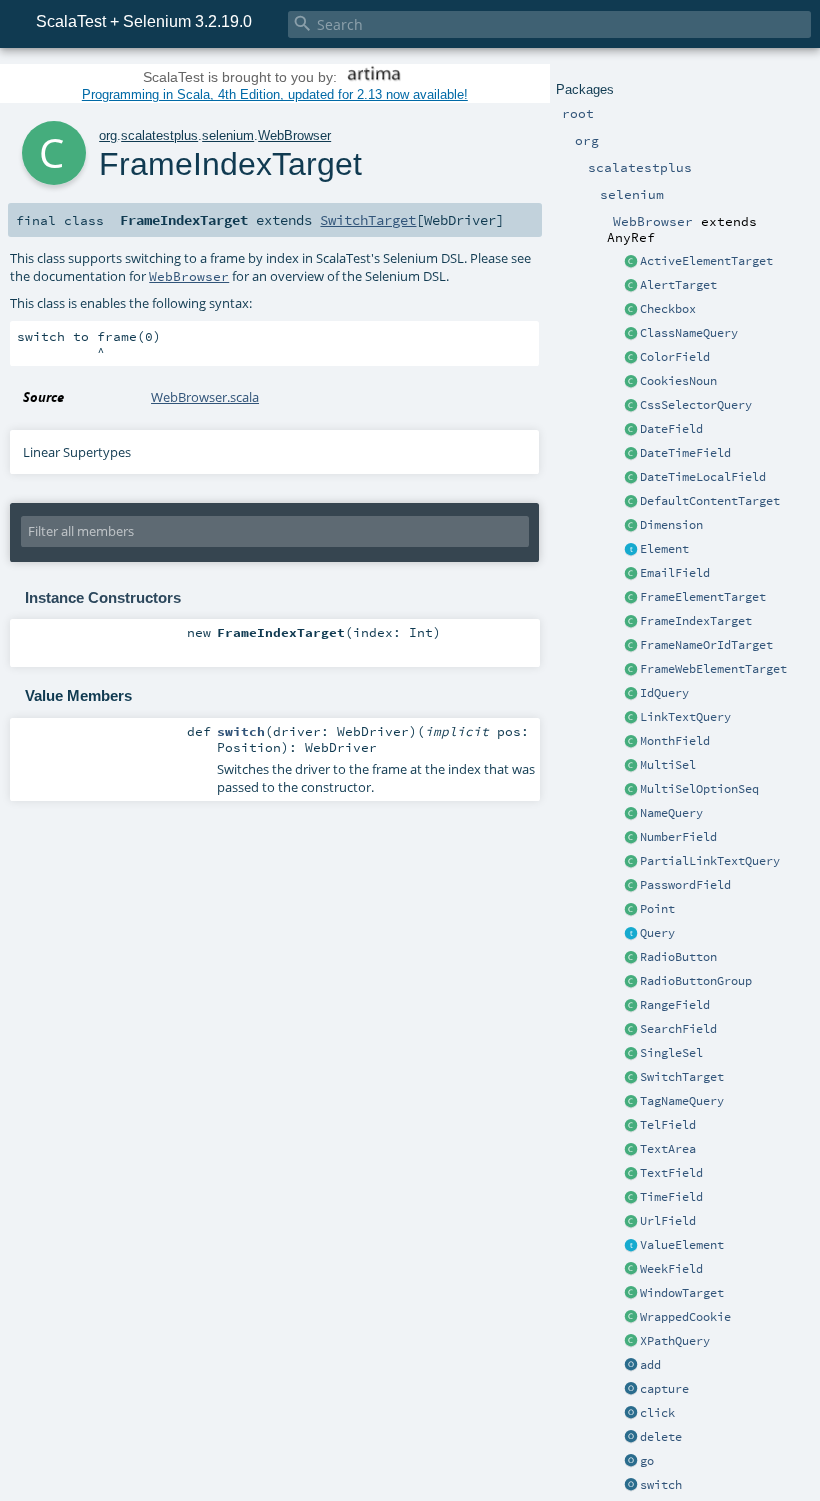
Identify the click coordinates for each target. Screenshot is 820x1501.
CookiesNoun (678, 381)
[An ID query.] (631, 694)
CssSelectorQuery (696, 405)
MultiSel (668, 765)
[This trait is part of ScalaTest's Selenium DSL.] (631, 934)
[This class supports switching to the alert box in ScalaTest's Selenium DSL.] (631, 286)
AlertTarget (678, 285)
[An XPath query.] (631, 1342)
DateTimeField (685, 453)
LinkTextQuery (685, 717)
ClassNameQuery (689, 333)
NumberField (678, 837)
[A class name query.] (631, 334)
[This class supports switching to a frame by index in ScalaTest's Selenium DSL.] (631, 622)
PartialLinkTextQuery (710, 861)
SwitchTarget (682, 1077)
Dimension (671, 525)
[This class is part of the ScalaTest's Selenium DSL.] (631, 382)
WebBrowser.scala (205, 397)
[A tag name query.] (631, 1102)
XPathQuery (675, 1341)
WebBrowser (294, 135)
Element (664, 549)
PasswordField (685, 885)
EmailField (675, 573)
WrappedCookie (685, 1317)
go (647, 1461)
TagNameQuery (682, 1101)
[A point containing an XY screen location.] (631, 910)
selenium (228, 135)
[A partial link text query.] (631, 862)
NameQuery (671, 813)
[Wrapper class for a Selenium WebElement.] (631, 550)
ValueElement (682, 1245)
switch (661, 1485)
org (108, 135)
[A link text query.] (631, 718)
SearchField (678, 1029)
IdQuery (664, 693)
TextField (671, 1173)
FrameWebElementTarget (713, 669)
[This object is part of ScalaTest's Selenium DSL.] (631, 1366)
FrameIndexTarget (696, 621)
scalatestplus (159, 135)
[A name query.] (631, 814)
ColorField (675, 357)
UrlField (668, 1221)
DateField (671, 429)
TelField (668, 1125)
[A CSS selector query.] (631, 406)
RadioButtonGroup (696, 981)
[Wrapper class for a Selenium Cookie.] (631, 1318)
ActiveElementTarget (706, 261)
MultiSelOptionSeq (699, 789)
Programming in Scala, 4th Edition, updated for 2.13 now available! (275, 94)
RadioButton (678, 957)
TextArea (668, 1149)
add (650, 1365)
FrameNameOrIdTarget (706, 645)
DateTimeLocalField (703, 477)
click (657, 1413)
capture (664, 1389)
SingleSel (671, 1053)
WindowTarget (682, 1293)
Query (657, 933)
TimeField (671, 1197)
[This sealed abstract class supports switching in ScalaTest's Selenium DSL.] (631, 1078)
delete (661, 1437)
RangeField (675, 1005)
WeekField (671, 1269)
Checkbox (668, 309)
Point (657, 909)
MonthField (675, 741)
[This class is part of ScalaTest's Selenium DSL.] (631, 310)
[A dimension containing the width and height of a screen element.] (631, 526)
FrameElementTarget (703, 597)
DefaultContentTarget (710, 501)
